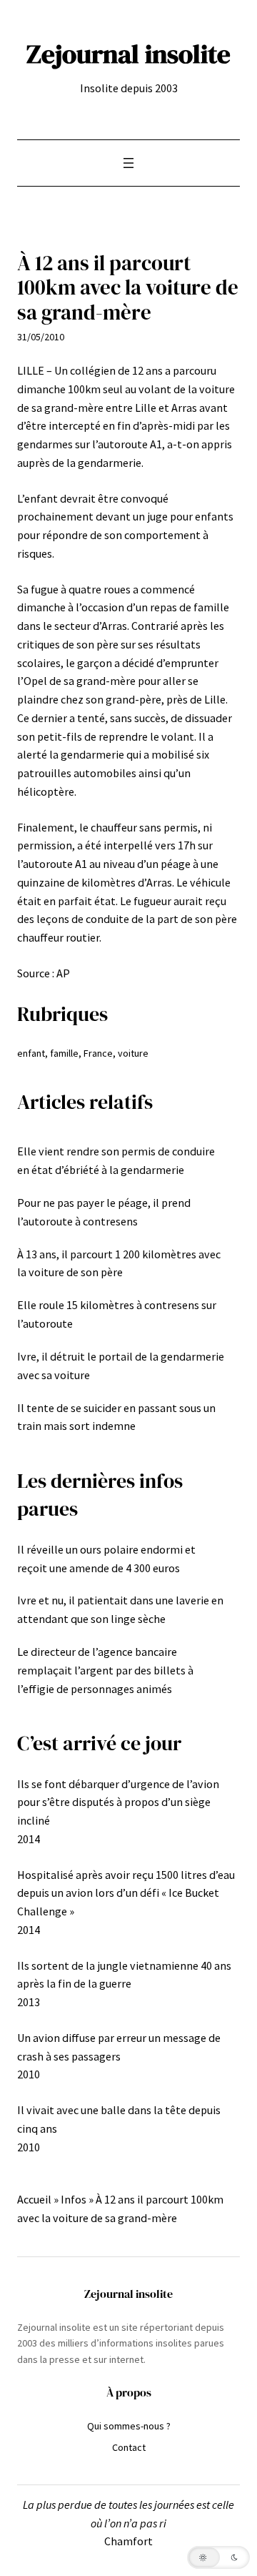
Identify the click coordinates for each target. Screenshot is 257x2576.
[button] (218, 2557)
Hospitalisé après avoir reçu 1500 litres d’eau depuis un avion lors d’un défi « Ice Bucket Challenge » (126, 1893)
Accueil (34, 2199)
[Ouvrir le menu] (128, 163)
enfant (31, 1053)
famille (64, 1053)
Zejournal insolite (128, 54)
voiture (133, 1053)
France (98, 1053)
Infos (74, 2199)
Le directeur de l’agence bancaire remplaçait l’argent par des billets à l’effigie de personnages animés (105, 1670)
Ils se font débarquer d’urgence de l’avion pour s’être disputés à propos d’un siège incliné (118, 1802)
